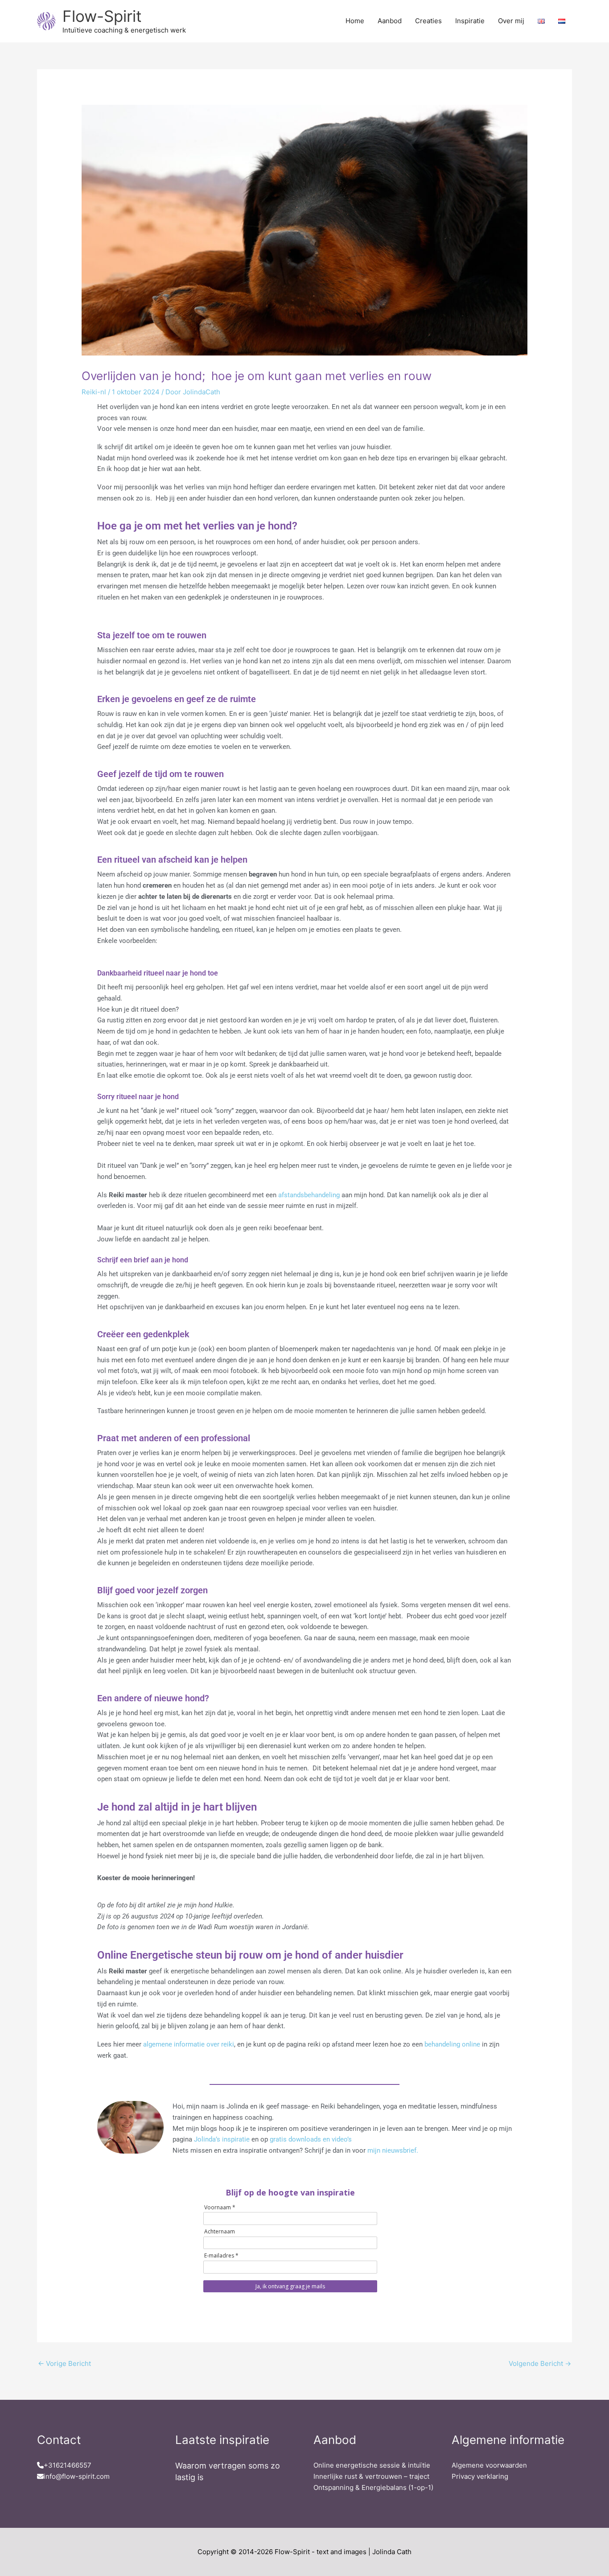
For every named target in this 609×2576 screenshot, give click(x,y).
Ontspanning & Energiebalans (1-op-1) (373, 2487)
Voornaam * (220, 2207)
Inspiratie (470, 21)
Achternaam (220, 2231)
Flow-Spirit (102, 16)
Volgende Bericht (540, 2363)
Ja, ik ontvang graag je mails (290, 2286)
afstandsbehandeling (308, 1195)
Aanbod (390, 21)
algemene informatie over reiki (189, 2044)
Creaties (428, 21)
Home (355, 21)
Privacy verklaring (480, 2476)
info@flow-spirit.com (77, 2476)
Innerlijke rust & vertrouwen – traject (371, 2476)
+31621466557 (68, 2465)
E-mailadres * (221, 2256)
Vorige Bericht (64, 2363)
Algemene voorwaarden (489, 2465)
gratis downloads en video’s (311, 2139)
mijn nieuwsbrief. (393, 2150)
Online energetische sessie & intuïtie (372, 2465)
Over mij (511, 21)
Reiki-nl (94, 392)
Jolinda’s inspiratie (223, 2139)
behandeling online (452, 2044)
